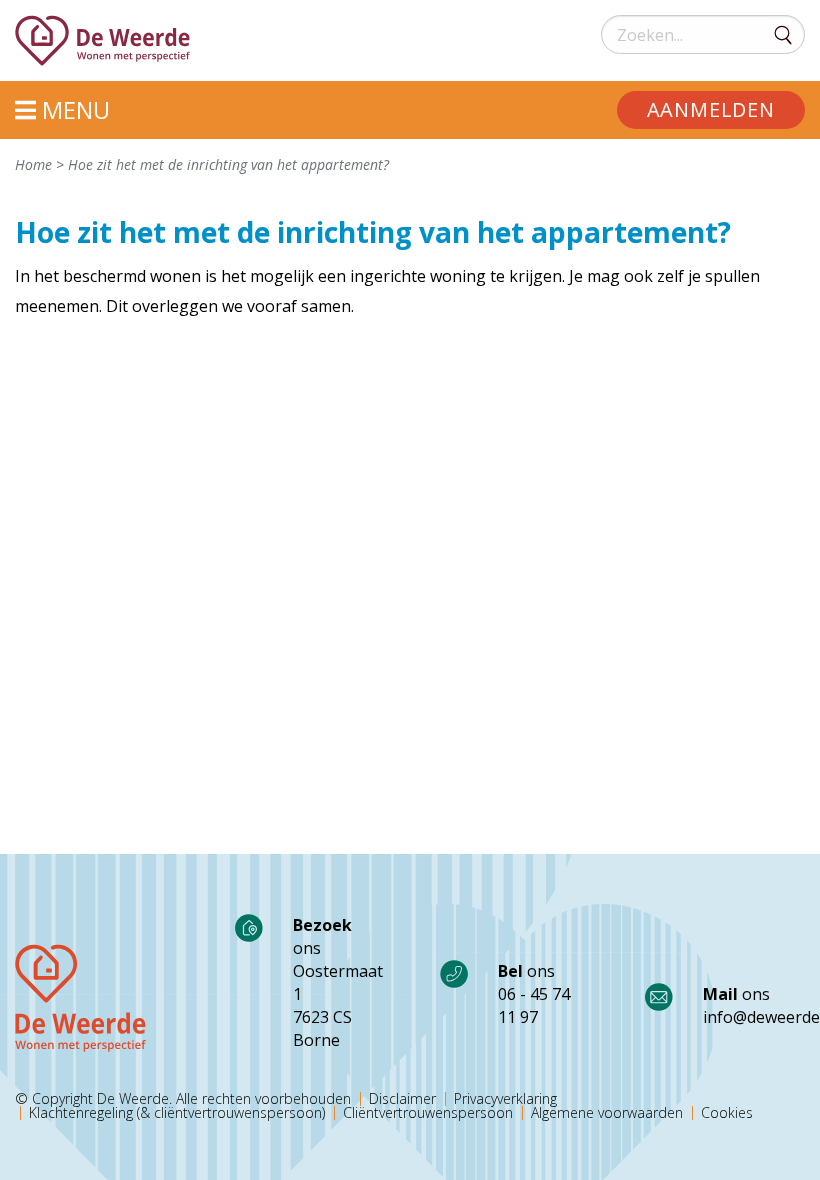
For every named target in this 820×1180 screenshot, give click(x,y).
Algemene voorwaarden (607, 1113)
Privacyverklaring (505, 1099)
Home (33, 164)
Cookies (727, 1113)
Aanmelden (711, 109)
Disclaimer (402, 1099)
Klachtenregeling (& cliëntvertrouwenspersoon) (177, 1113)
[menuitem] (711, 110)
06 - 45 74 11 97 (534, 1005)
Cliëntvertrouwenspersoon (428, 1113)
